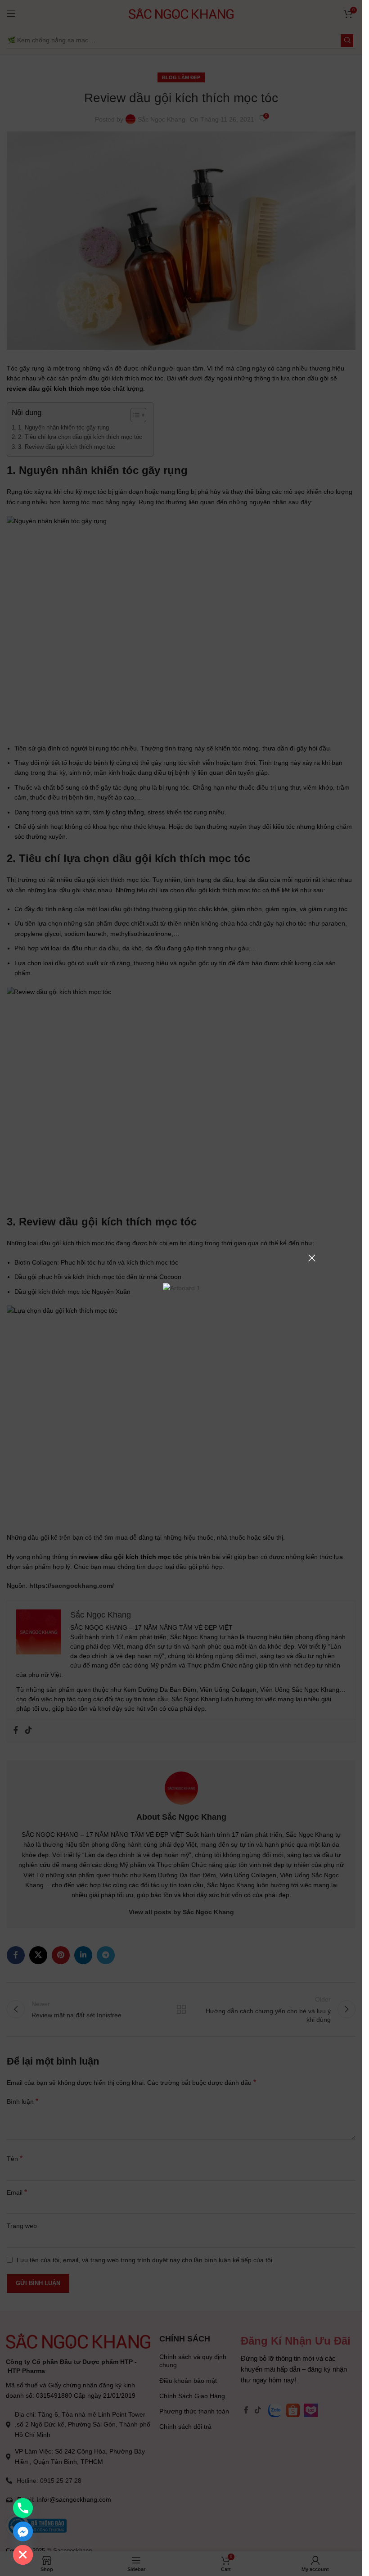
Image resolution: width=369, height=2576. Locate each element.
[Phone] (23, 2508)
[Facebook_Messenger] (23, 2531)
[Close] (312, 1258)
